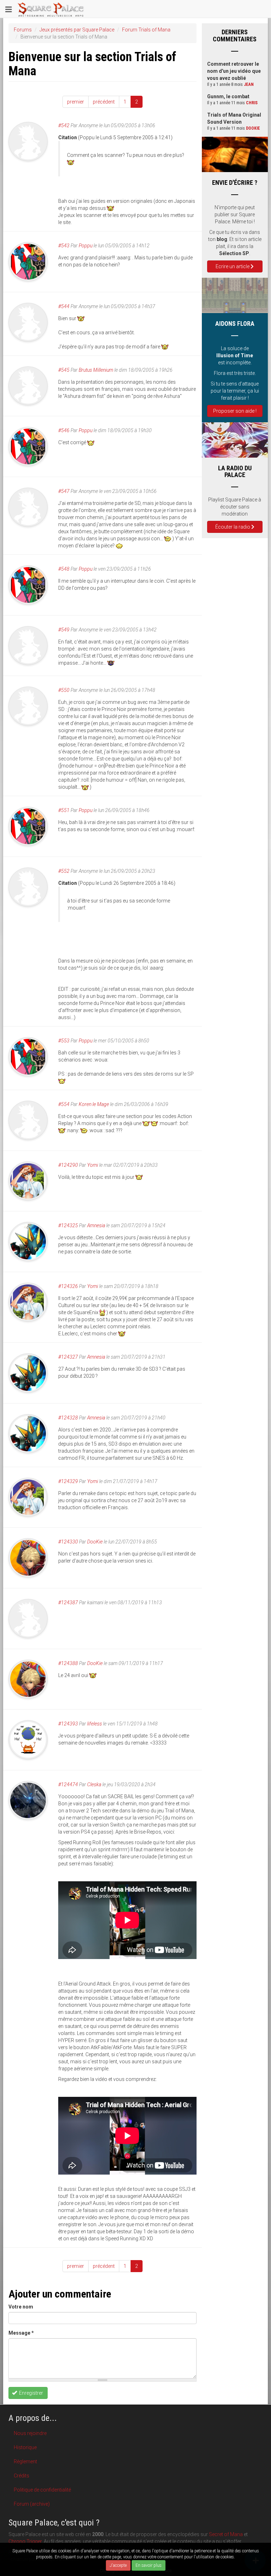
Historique (25, 2447)
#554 (64, 1104)
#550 (64, 690)
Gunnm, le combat (228, 96)
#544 (64, 306)
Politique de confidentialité (42, 2490)
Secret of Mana (226, 2534)
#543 (64, 246)
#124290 (68, 1165)
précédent (104, 102)
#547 (64, 491)
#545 (64, 370)
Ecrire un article (233, 266)
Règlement (25, 2462)
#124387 (68, 1602)
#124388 (68, 1663)
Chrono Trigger (25, 2541)
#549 (64, 630)
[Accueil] (51, 9)
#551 (64, 810)
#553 (64, 1041)
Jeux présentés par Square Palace (77, 30)
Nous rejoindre (30, 2433)
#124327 (68, 1357)
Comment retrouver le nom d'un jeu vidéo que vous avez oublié (234, 71)
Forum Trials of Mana (146, 30)
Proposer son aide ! (235, 411)
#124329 (68, 1481)
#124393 (68, 1724)
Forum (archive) (32, 2504)
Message (21, 2333)
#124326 (68, 1286)
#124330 (68, 1542)
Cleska (94, 1784)
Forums (23, 30)
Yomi (93, 1165)
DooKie (95, 1542)
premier (76, 102)
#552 (64, 871)
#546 (64, 430)
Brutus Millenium (96, 370)
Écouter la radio (233, 527)
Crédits (22, 2476)
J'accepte (118, 2565)
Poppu (86, 246)
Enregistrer (31, 2393)
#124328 (68, 1418)
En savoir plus (149, 2565)
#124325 (68, 1225)
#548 (64, 569)
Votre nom (21, 2307)
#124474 (68, 1784)
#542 (64, 125)
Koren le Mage (94, 1104)
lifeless (95, 1724)
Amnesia (96, 1225)
